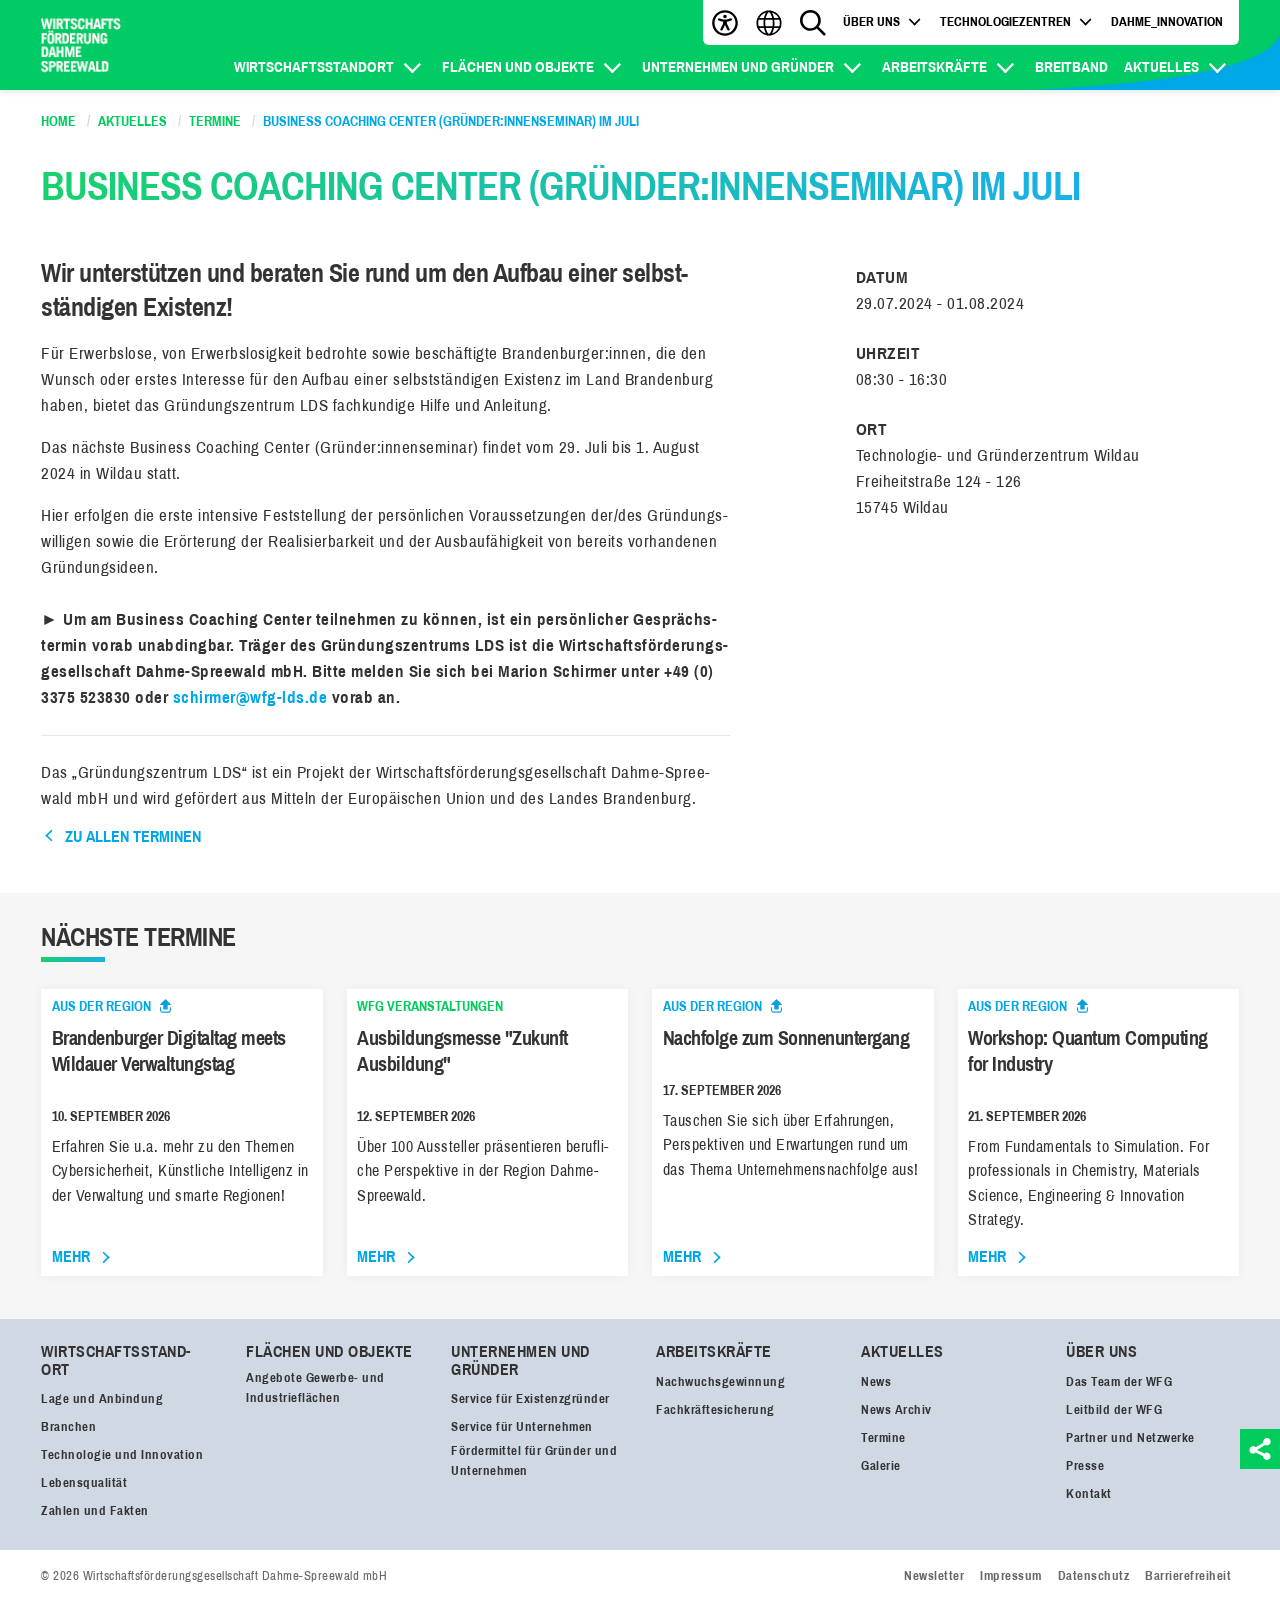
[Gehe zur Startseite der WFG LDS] (81, 45)
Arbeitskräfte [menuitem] (934, 68)
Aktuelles (902, 1351)
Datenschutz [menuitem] (1094, 1576)
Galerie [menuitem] (881, 1466)
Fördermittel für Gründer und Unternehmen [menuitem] (534, 1461)
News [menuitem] (876, 1382)
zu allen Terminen (133, 836)
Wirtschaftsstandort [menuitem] (314, 68)
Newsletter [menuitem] (934, 1576)
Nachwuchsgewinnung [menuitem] (720, 1382)
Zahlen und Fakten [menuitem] (95, 1511)
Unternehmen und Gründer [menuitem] (738, 68)
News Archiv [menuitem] (896, 1410)
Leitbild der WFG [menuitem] (1114, 1410)
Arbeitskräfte (714, 1351)
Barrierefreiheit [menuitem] (1188, 1576)
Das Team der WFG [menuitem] (1119, 1382)
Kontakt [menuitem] (1089, 1494)
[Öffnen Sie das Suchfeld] (813, 22)
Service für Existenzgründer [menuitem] (530, 1399)
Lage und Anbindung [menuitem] (102, 1399)
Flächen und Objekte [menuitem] (518, 68)
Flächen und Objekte (329, 1351)
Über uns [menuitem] (871, 23)
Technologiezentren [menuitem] (1005, 23)
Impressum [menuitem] (1011, 1576)
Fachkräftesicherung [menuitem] (715, 1410)
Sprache (769, 22)
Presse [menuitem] (1085, 1466)
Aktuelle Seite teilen (1260, 1449)
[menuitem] (916, 23)
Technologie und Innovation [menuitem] (122, 1455)
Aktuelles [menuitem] (1161, 68)
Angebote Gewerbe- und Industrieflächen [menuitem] (315, 1388)
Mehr (71, 1256)
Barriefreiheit (725, 22)
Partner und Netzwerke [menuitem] (1130, 1438)
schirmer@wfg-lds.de (250, 697)
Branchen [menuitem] (68, 1427)
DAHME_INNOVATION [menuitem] (1167, 23)
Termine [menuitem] (883, 1438)
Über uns (1101, 1351)
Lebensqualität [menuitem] (84, 1483)
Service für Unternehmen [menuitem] (522, 1427)
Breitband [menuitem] (1071, 68)
